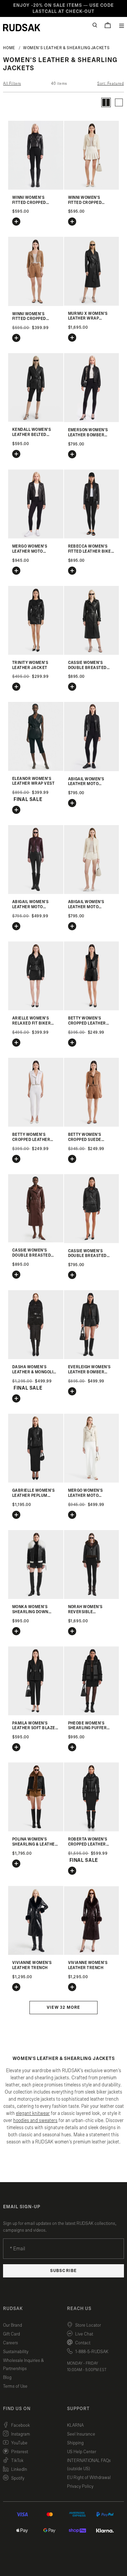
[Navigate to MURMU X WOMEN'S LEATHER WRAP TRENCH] (92, 304)
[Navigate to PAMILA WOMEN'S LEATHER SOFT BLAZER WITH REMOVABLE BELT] (36, 1714)
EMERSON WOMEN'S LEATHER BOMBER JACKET (88, 435)
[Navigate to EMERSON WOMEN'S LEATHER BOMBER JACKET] (92, 421)
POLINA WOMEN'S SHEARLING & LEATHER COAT (35, 1844)
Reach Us (79, 2309)
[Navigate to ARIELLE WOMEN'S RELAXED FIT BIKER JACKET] (36, 1009)
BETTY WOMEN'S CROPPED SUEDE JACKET (85, 1140)
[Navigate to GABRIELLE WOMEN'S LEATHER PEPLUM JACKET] (36, 1481)
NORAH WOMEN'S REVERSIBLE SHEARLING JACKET (88, 1612)
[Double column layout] (106, 102)
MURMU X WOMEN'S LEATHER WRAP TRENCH (88, 319)
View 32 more (63, 2008)
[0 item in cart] (108, 25)
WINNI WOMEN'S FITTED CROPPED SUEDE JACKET (29, 319)
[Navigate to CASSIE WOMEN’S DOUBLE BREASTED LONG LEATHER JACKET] (92, 653)
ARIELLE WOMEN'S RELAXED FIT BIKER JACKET (31, 1023)
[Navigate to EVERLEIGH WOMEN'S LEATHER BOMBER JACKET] (92, 1358)
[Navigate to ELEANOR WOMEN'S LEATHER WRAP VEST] (36, 769)
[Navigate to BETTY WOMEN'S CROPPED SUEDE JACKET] (92, 1125)
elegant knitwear (33, 2113)
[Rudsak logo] (22, 27)
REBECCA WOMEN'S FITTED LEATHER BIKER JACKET (91, 551)
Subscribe (63, 2271)
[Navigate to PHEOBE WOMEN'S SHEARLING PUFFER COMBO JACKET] (92, 1714)
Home (9, 48)
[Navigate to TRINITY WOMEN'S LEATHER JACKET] (36, 653)
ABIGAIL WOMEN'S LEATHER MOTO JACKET (86, 784)
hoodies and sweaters (35, 2121)
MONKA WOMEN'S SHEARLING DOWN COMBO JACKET (30, 1612)
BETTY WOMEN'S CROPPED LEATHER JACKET (87, 1023)
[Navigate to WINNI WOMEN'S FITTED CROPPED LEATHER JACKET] (36, 188)
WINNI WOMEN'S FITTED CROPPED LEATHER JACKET (30, 203)
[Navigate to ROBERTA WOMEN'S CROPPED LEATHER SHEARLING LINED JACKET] (92, 1830)
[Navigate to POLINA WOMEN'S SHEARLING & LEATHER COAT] (36, 1830)
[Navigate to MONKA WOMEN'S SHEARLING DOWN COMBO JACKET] (36, 1597)
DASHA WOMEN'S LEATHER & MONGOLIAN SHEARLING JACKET (36, 1372)
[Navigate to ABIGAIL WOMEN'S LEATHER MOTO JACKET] (92, 770)
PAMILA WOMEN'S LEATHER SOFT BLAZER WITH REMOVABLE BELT (36, 1728)
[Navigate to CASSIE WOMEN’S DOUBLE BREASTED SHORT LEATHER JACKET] (92, 1242)
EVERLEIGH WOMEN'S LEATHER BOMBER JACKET (89, 1372)
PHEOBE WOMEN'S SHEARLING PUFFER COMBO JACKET (88, 1728)
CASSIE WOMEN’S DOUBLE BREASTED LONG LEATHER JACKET (91, 668)
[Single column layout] (119, 102)
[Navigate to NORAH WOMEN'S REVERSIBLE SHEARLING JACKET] (92, 1597)
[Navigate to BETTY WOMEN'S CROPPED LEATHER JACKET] (92, 1009)
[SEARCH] (95, 25)
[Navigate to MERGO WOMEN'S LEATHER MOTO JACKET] (36, 537)
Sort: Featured (110, 83)
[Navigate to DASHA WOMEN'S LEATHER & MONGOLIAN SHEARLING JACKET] (36, 1358)
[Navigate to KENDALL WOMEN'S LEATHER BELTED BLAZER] (36, 420)
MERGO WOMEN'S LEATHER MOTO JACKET (30, 551)
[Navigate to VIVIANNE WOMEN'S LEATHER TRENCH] (36, 1953)
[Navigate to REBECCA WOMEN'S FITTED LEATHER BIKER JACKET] (92, 537)
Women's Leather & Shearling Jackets (66, 48)
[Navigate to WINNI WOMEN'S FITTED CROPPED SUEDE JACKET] (36, 304)
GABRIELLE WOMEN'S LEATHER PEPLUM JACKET (33, 1495)
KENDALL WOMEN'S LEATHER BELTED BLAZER (31, 435)
